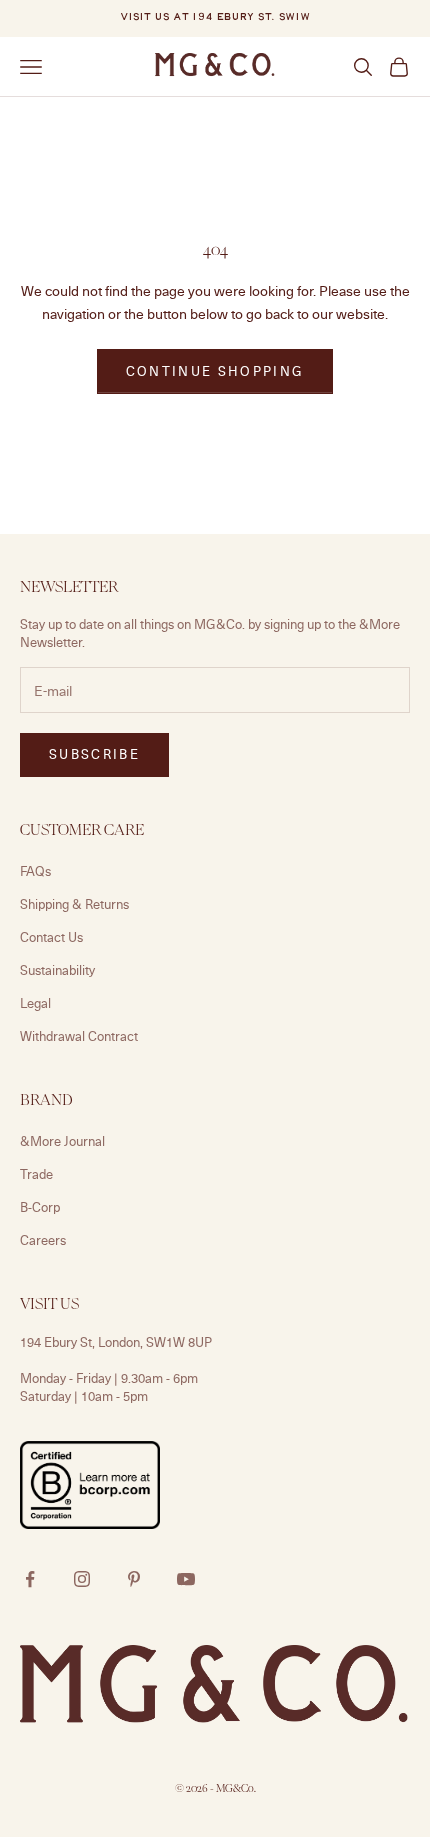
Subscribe (94, 754)
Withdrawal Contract (79, 1036)
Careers (43, 1240)
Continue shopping (215, 371)
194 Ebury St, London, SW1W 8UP (116, 1342)
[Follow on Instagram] (82, 1579)
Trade (36, 1174)
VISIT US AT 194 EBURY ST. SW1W (215, 17)
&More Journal (62, 1141)
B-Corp (40, 1207)
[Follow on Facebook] (30, 1579)
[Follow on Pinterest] (134, 1579)
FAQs (35, 871)
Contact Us (51, 937)
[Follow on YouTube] (186, 1579)
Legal (35, 1003)
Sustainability (57, 970)
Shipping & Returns (74, 904)
